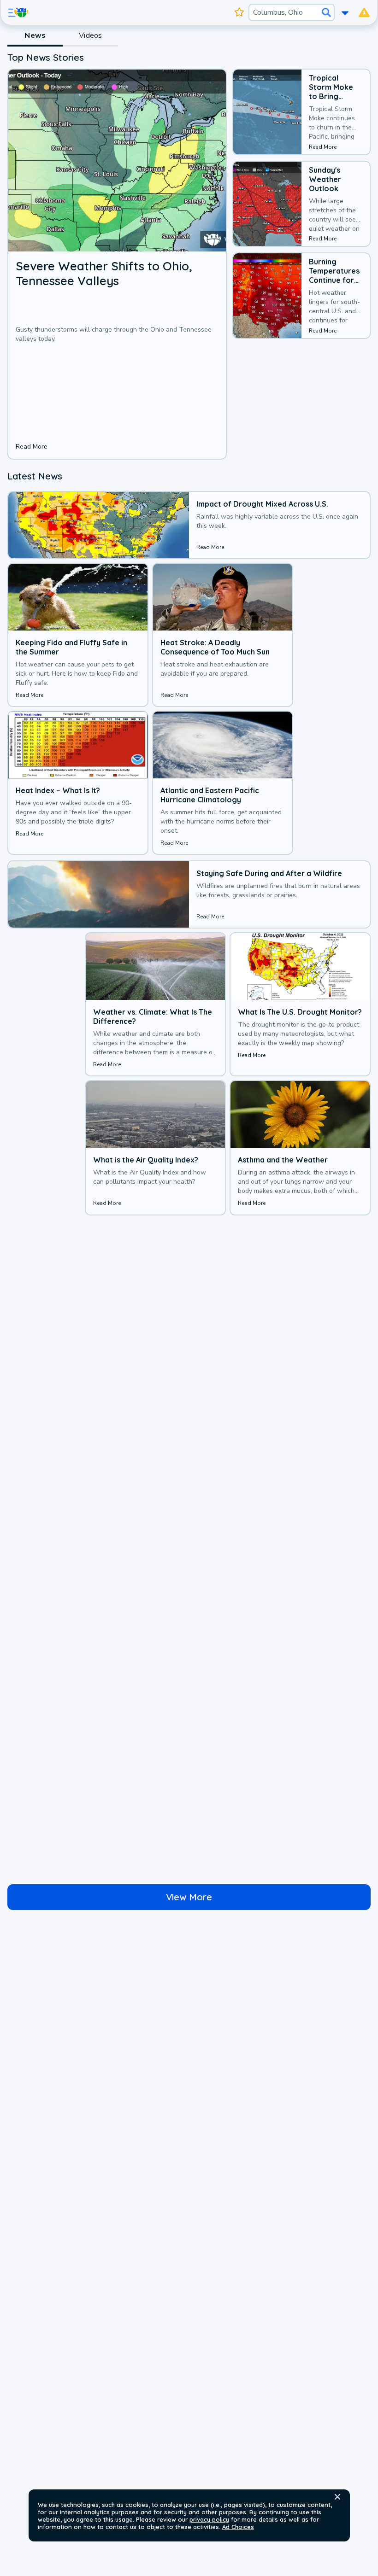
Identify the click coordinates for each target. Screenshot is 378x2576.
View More (189, 1897)
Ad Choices (238, 2527)
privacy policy (209, 2519)
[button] (337, 2497)
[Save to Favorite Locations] (239, 12)
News (35, 35)
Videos (90, 35)
